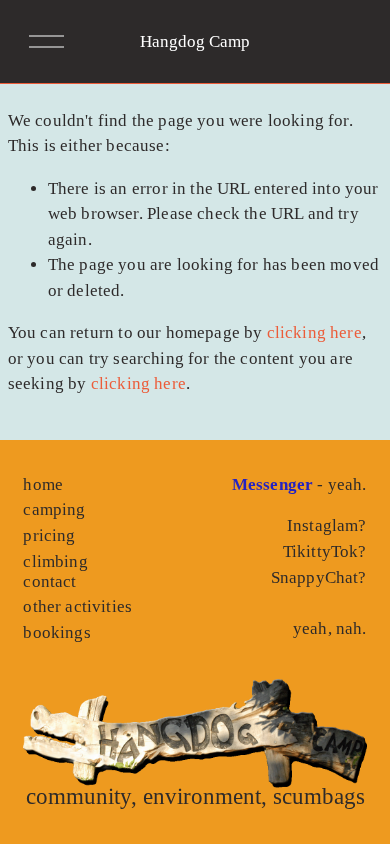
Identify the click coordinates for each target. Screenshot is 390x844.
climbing (55, 561)
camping (54, 509)
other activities (77, 606)
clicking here (314, 332)
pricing (49, 535)
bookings (56, 632)
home (43, 484)
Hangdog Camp (195, 41)
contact (49, 581)
